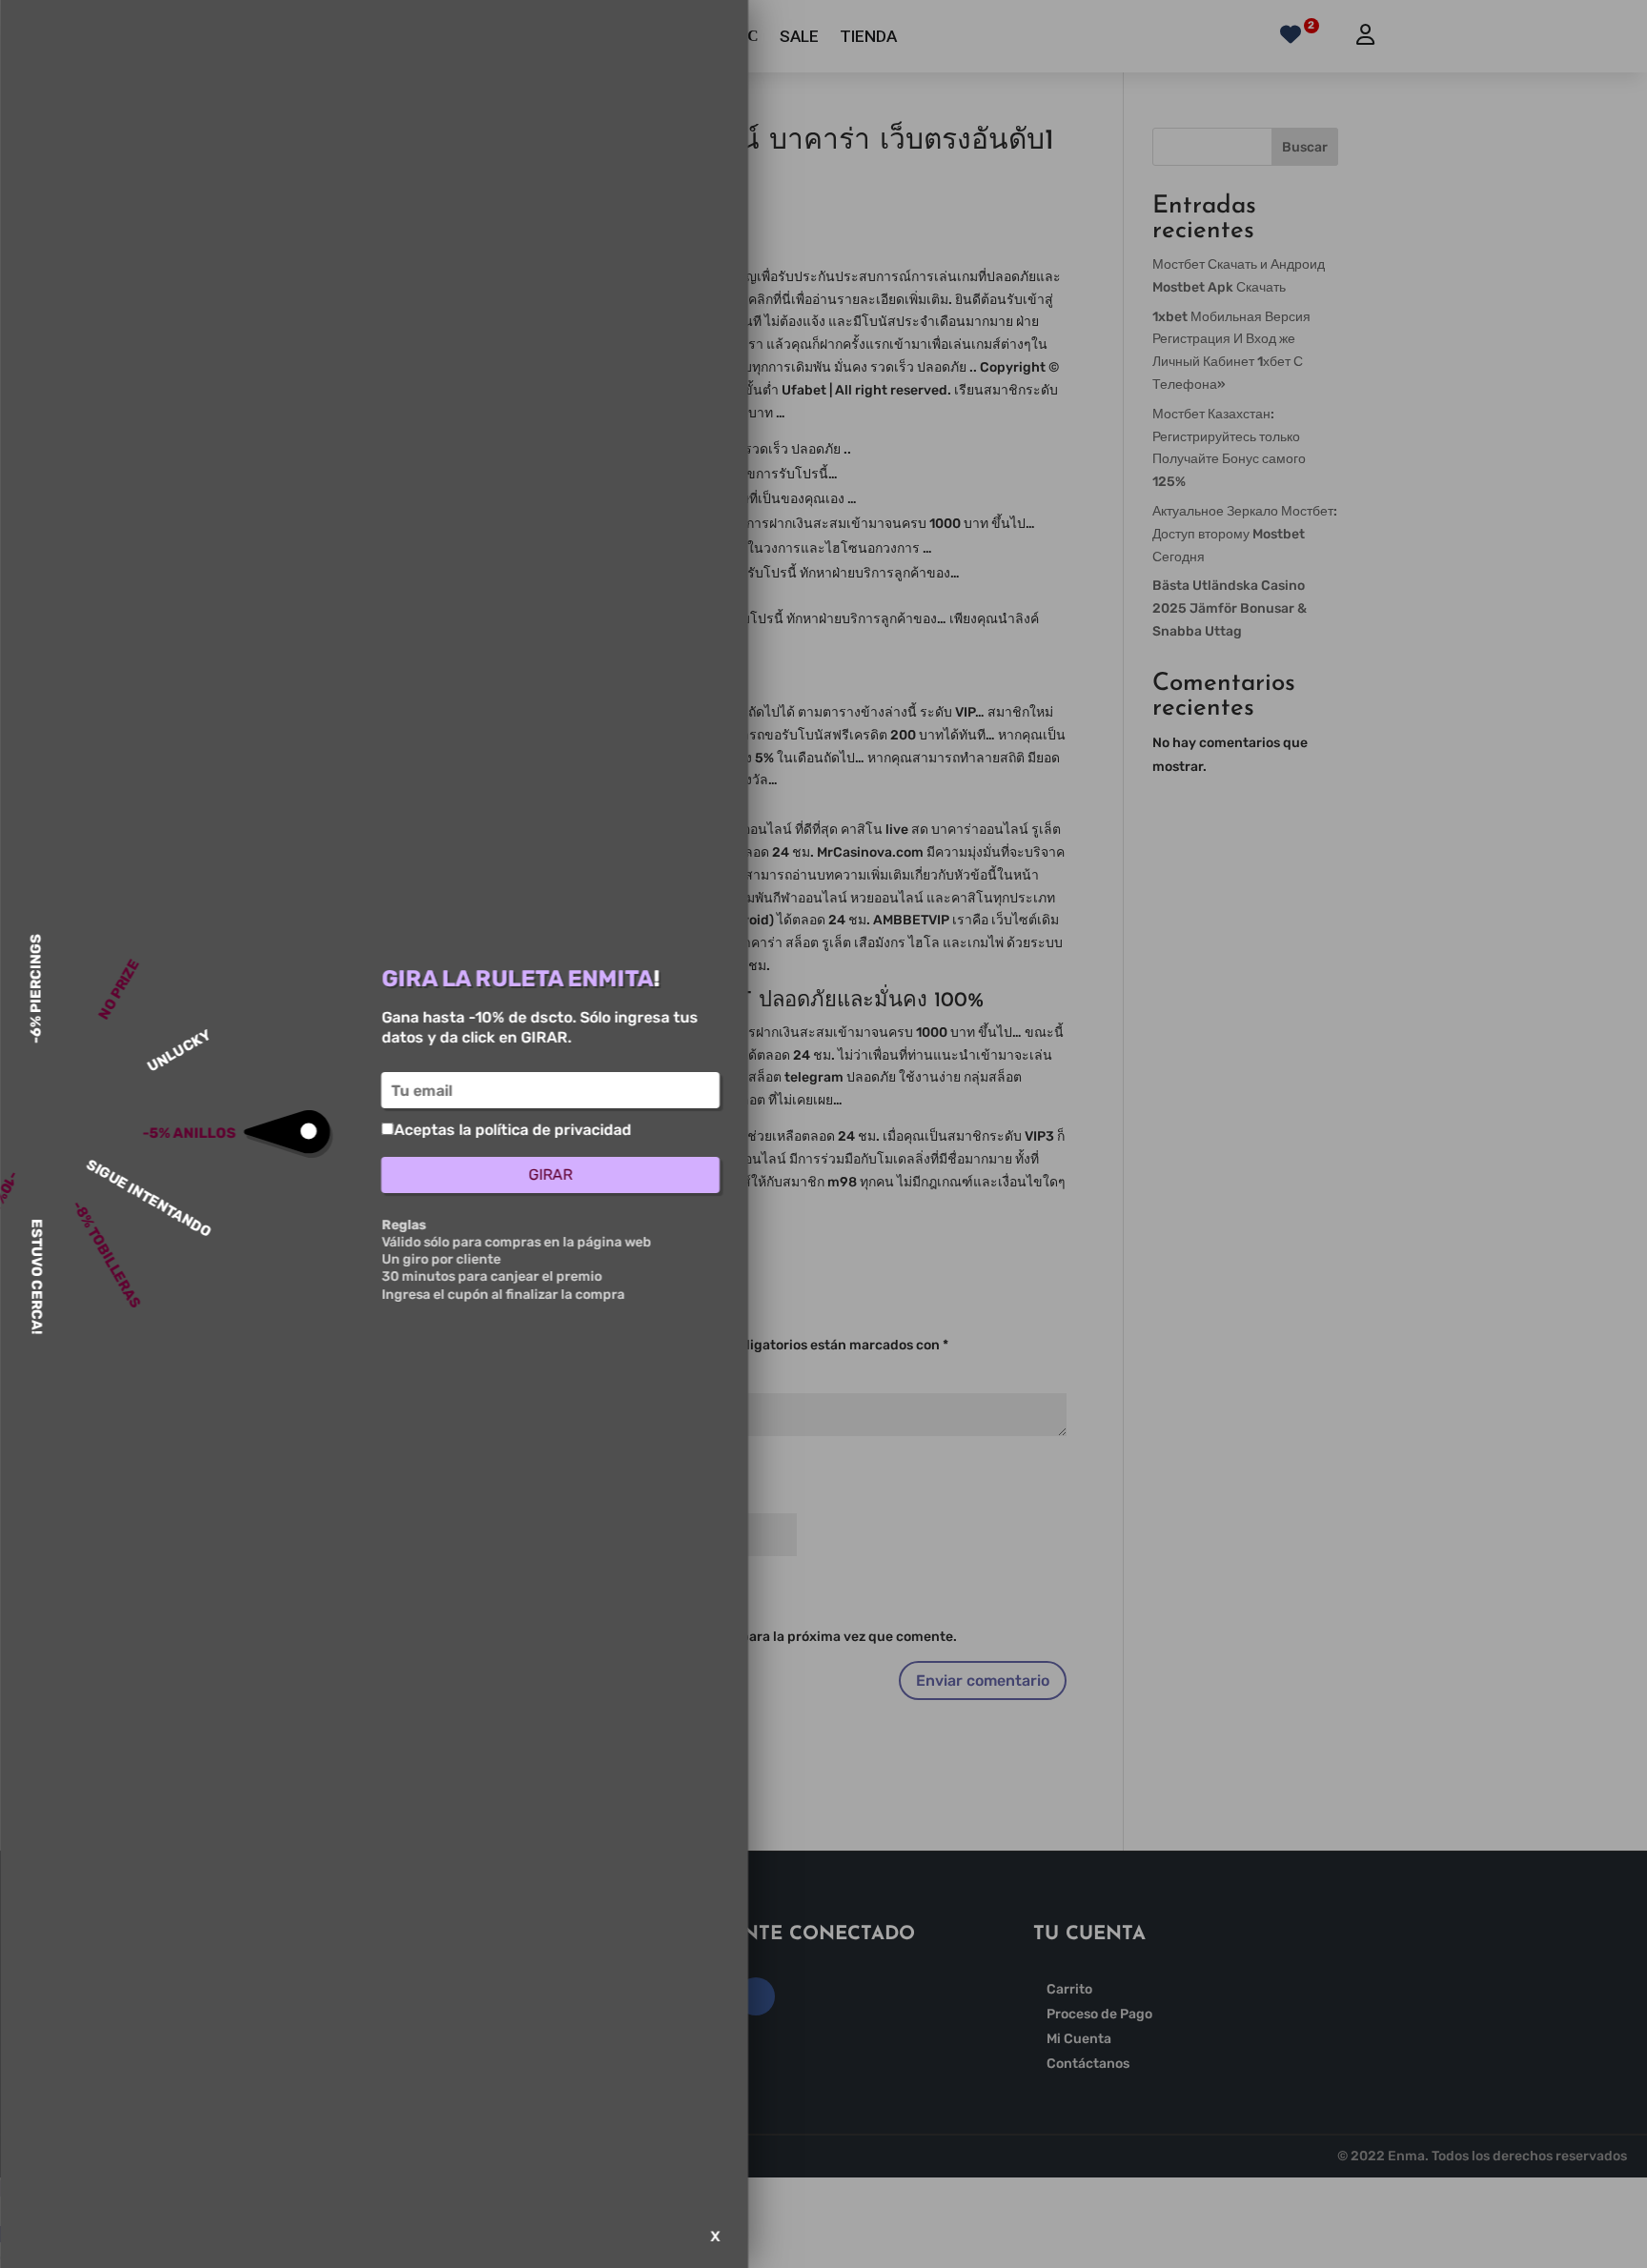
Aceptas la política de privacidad (512, 1130)
